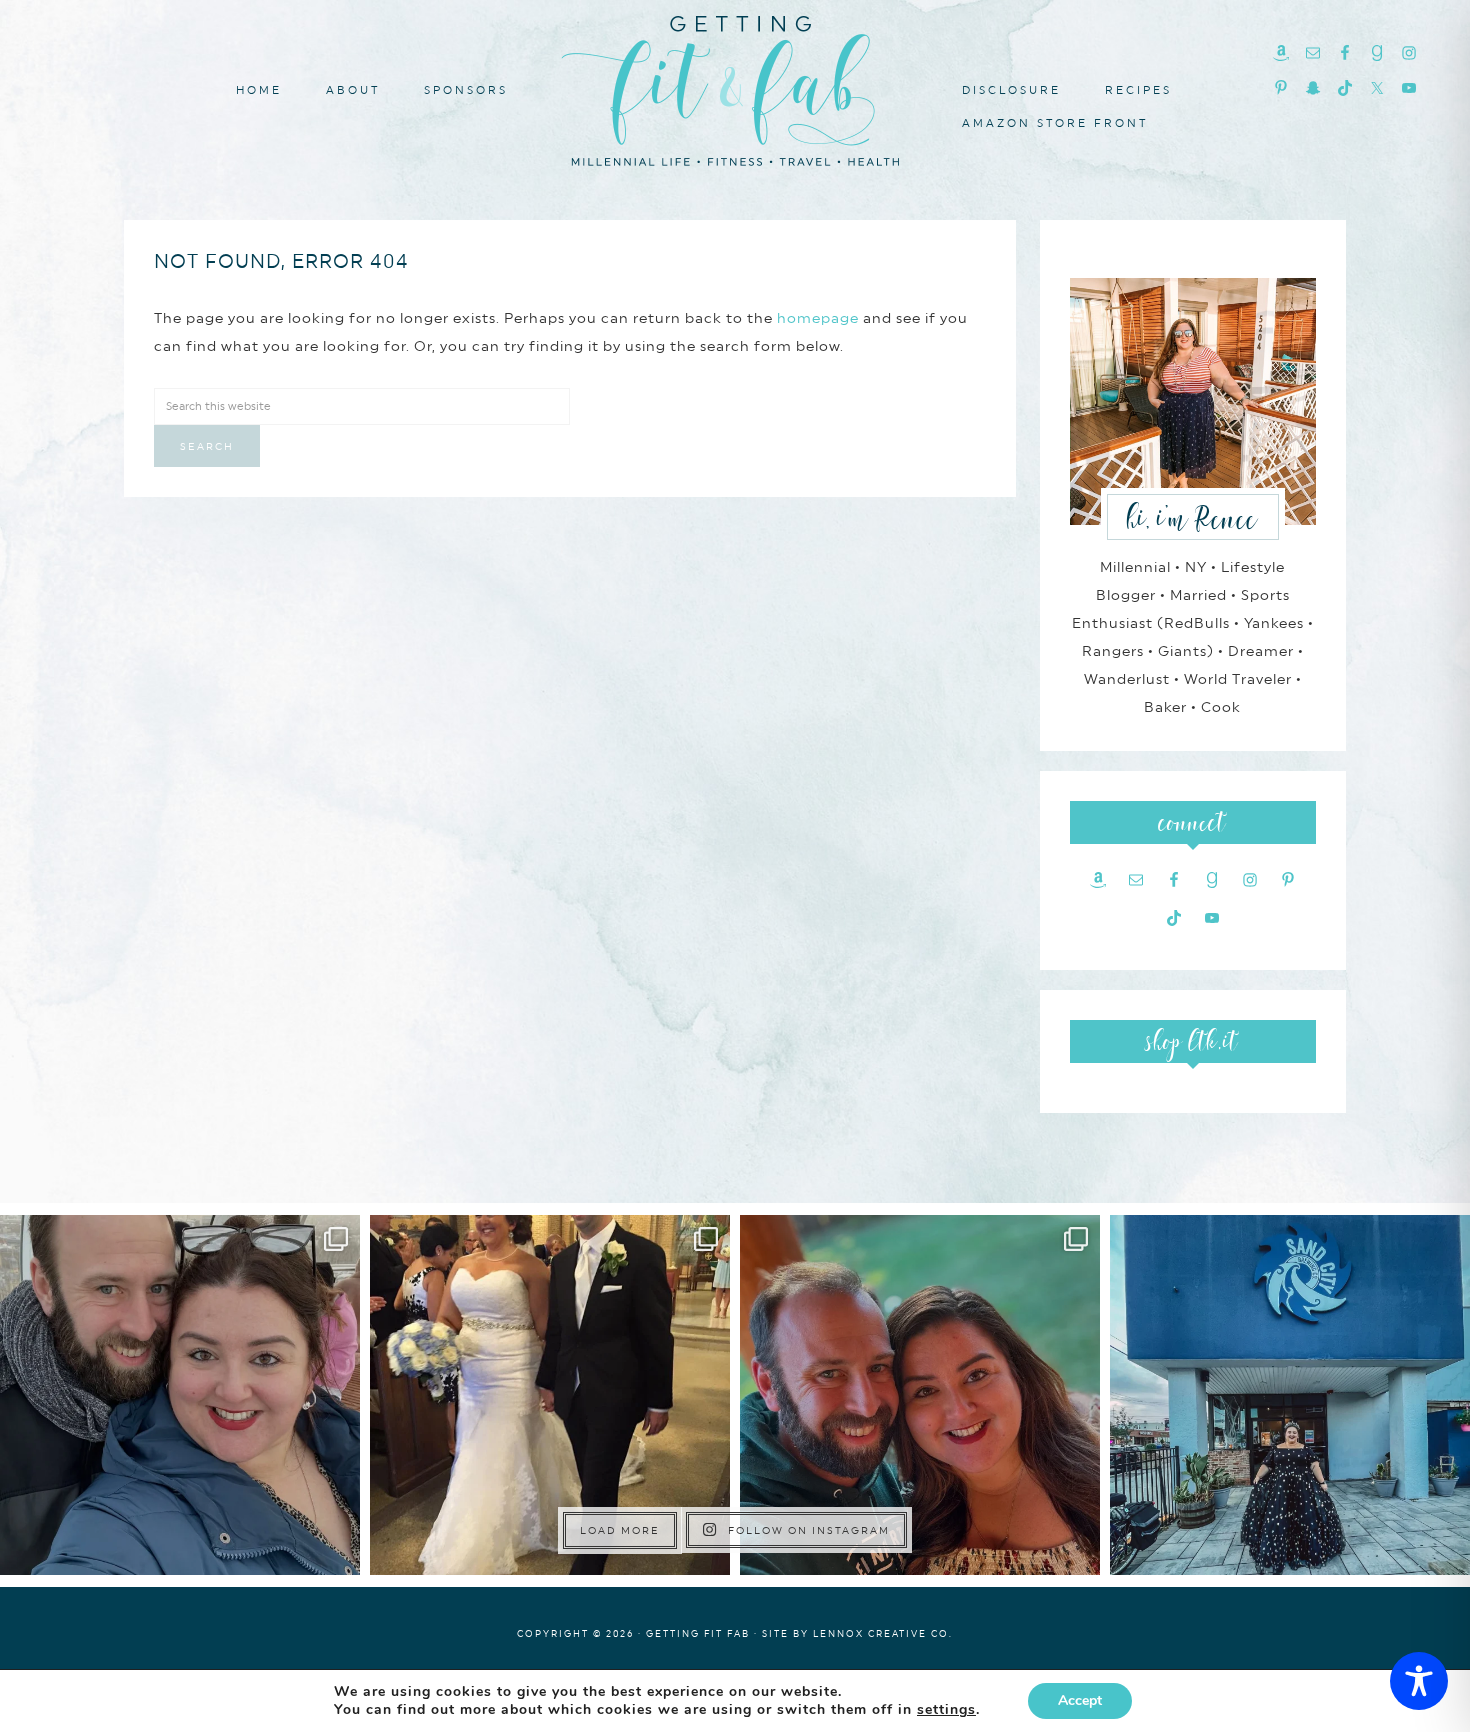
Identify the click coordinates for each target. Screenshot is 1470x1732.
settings (946, 1710)
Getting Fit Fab (735, 87)
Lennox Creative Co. (883, 1633)
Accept (1080, 1700)
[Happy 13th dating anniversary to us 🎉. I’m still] (180, 1395)
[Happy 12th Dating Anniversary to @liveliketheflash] (920, 1395)
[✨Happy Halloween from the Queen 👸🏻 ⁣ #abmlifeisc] (1290, 1395)
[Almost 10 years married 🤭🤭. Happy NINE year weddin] (550, 1395)
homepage (818, 318)
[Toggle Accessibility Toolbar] (1419, 1681)
